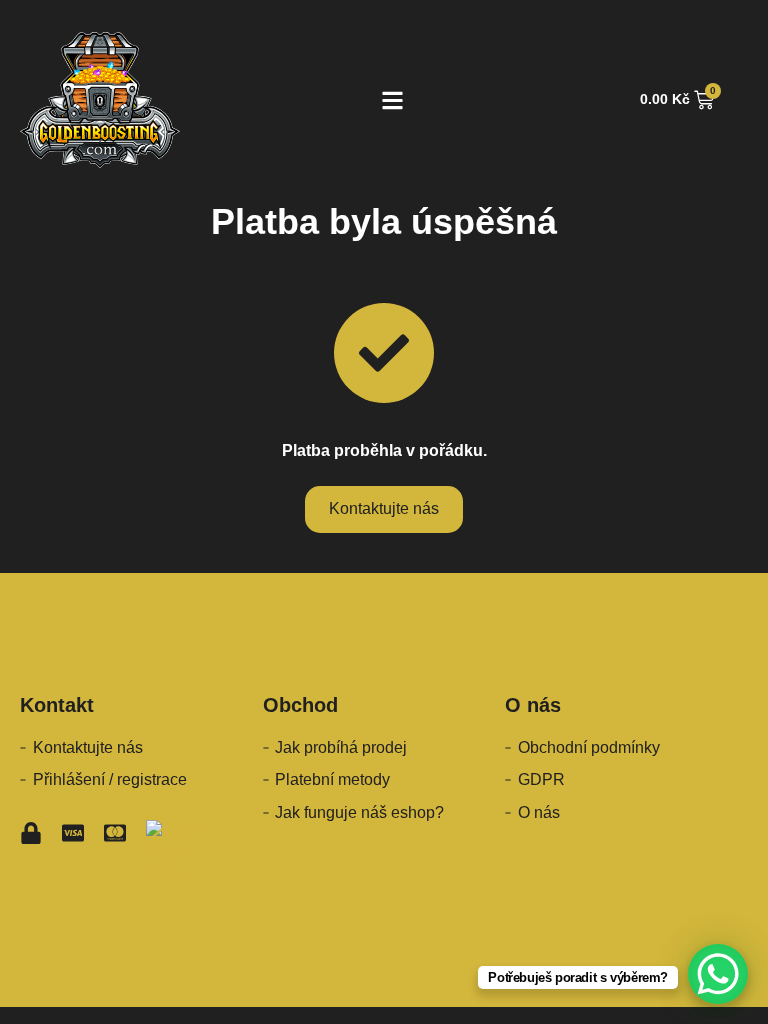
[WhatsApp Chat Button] (718, 974)
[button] (393, 100)
